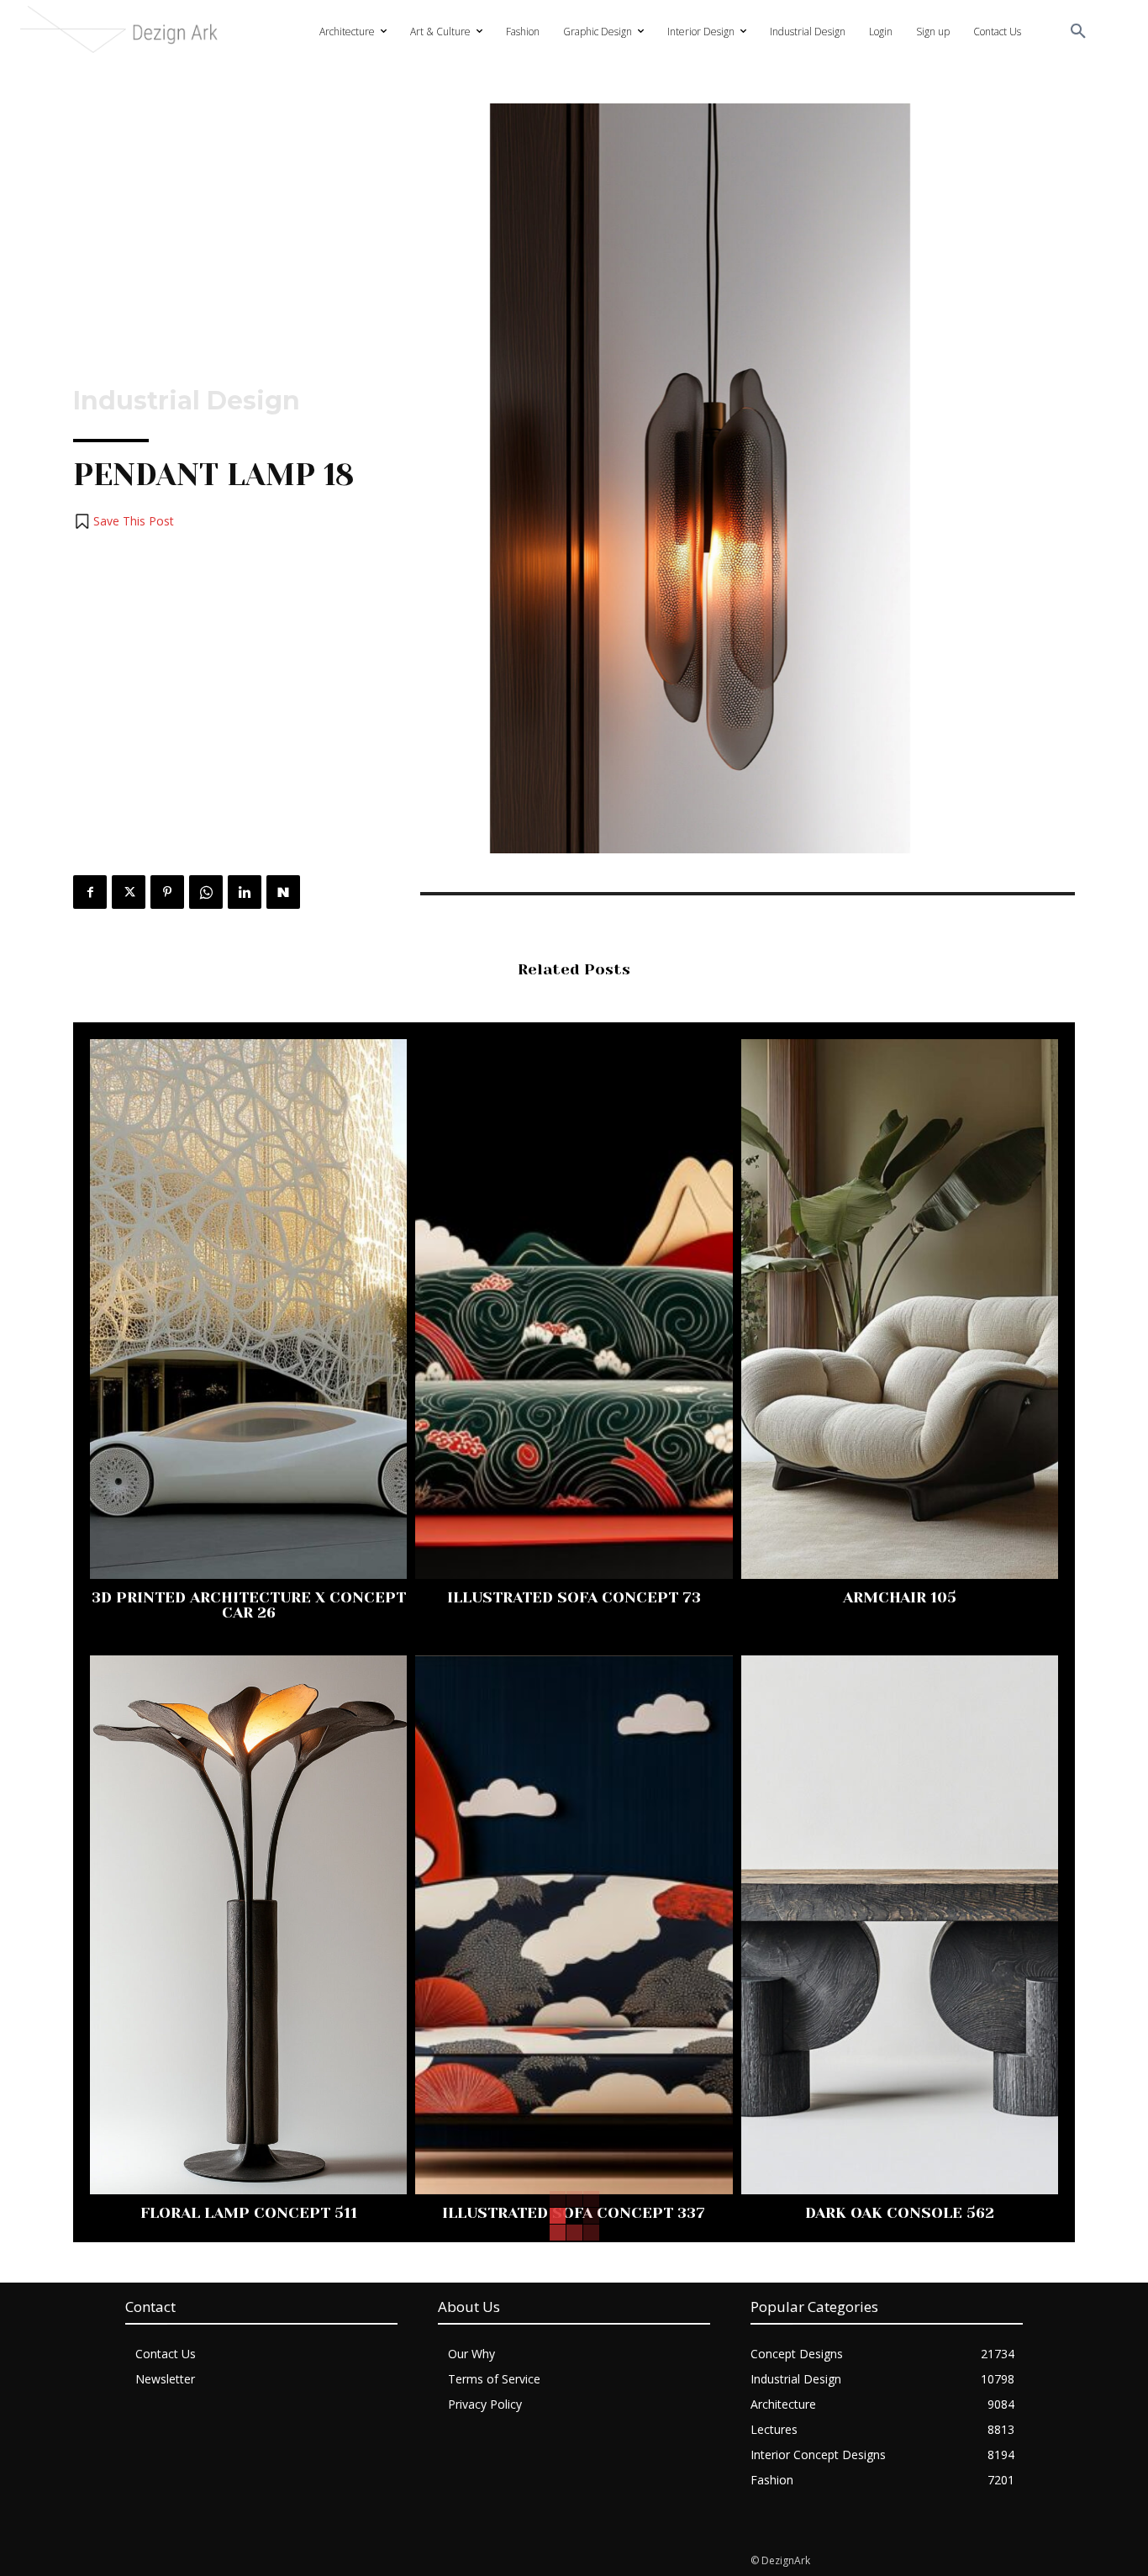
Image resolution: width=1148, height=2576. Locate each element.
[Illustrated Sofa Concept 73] (574, 1309)
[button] (1078, 32)
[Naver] (283, 892)
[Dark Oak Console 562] (900, 1925)
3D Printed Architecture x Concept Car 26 (249, 1605)
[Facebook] (90, 892)
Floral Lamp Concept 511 (249, 2213)
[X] (129, 892)
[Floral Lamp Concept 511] (248, 1925)
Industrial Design (187, 401)
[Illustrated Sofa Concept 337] (574, 1925)
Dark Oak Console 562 (900, 2213)
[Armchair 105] (900, 1309)
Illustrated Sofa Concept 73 (574, 1597)
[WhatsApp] (206, 892)
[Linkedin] (245, 892)
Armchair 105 (900, 1597)
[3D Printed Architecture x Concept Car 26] (248, 1309)
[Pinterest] (167, 892)
